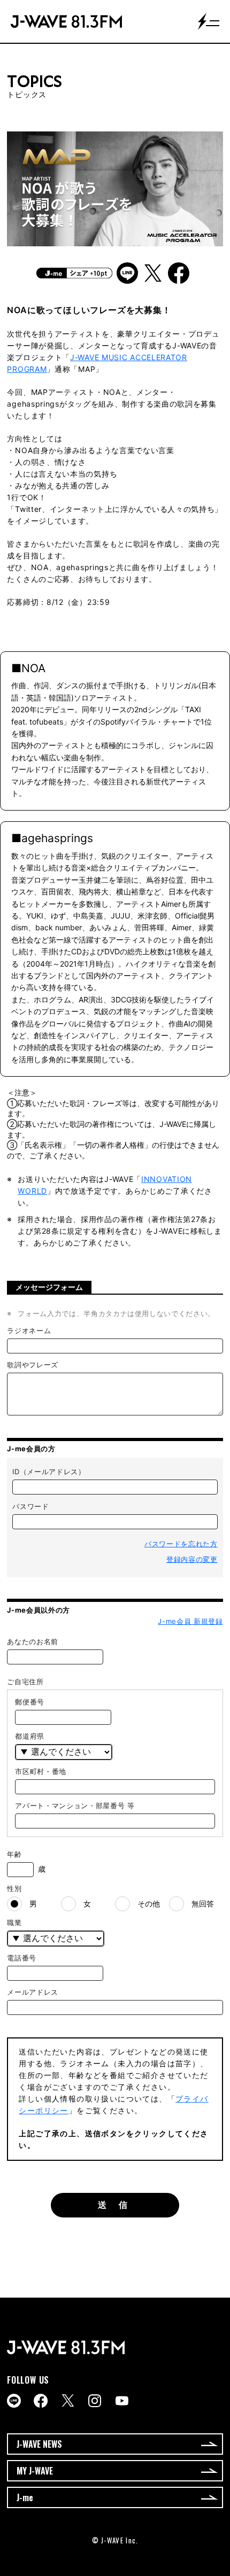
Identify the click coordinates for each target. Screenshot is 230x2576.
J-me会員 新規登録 (190, 1621)
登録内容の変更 (192, 1559)
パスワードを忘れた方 (181, 1544)
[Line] (14, 2401)
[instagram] (95, 2401)
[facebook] (41, 2401)
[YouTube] (122, 2401)
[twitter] (68, 2400)
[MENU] (209, 21)
